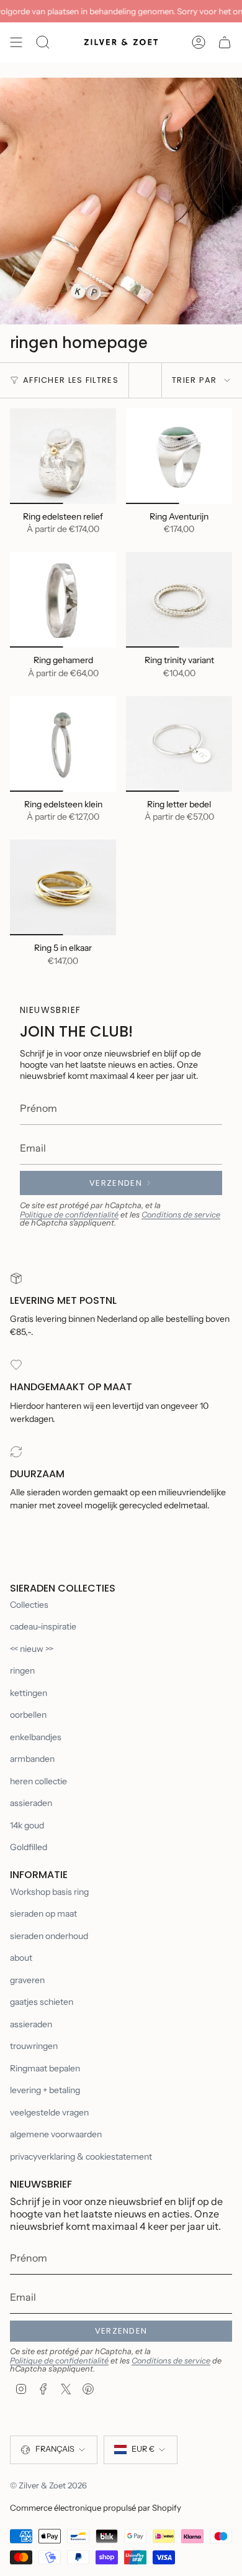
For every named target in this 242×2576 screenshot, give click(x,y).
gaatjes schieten (42, 2002)
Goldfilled (29, 1847)
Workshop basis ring (49, 1892)
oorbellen (28, 1715)
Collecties (29, 1605)
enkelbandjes (36, 1737)
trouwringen (34, 2046)
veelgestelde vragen (49, 2112)
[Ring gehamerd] (63, 600)
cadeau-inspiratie (43, 1626)
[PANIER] (225, 42)
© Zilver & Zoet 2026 (48, 2485)
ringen (22, 1671)
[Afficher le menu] (16, 42)
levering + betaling (45, 2090)
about (21, 1958)
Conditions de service (181, 1215)
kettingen (29, 1693)
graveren (27, 1980)
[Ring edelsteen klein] (63, 744)
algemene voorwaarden (56, 2134)
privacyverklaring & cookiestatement (81, 2157)
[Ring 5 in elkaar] (63, 887)
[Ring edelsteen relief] (63, 456)
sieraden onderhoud (49, 1936)
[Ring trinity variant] (179, 600)
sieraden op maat (43, 1914)
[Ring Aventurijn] (179, 456)
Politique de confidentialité (69, 1215)
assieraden (31, 1803)
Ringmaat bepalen (45, 2068)
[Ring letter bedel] (179, 744)
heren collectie (38, 1781)
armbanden (32, 1759)
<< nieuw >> (32, 1649)
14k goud (27, 1825)
